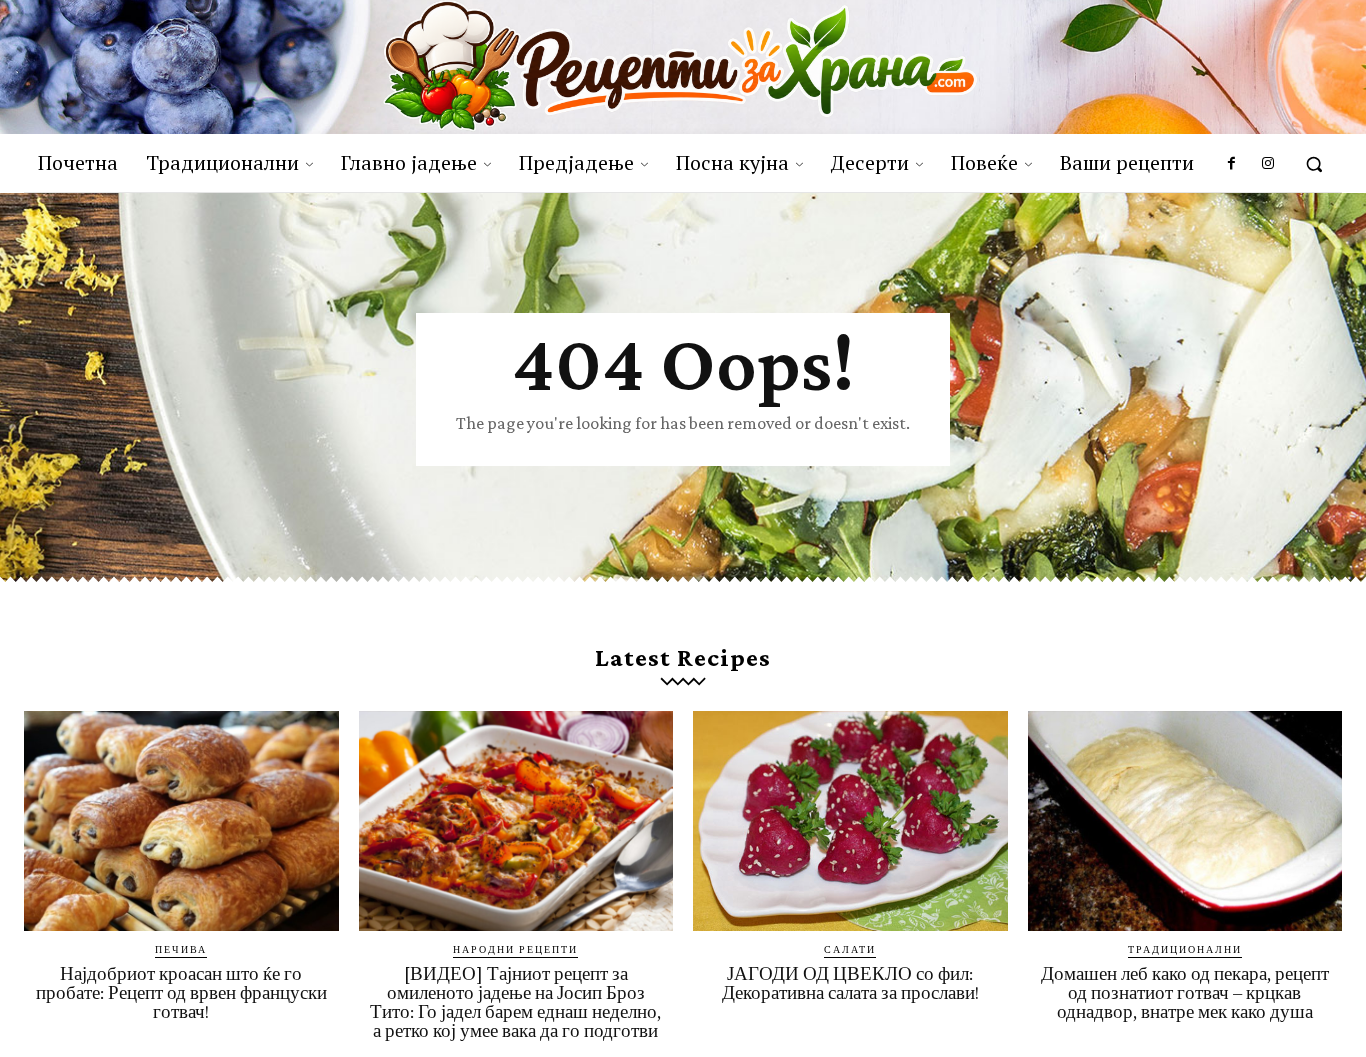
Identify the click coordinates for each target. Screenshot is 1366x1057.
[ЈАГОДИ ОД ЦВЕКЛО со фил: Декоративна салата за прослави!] (850, 821)
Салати (850, 949)
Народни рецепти (515, 949)
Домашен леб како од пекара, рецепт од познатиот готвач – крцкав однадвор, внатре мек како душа (1185, 992)
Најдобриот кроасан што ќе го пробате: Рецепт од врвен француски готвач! (181, 992)
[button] (1314, 164)
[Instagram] (1268, 164)
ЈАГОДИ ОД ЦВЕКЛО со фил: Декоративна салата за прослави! (850, 983)
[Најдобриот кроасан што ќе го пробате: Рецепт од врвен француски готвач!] (181, 821)
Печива (181, 949)
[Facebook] (1231, 164)
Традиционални (1185, 949)
